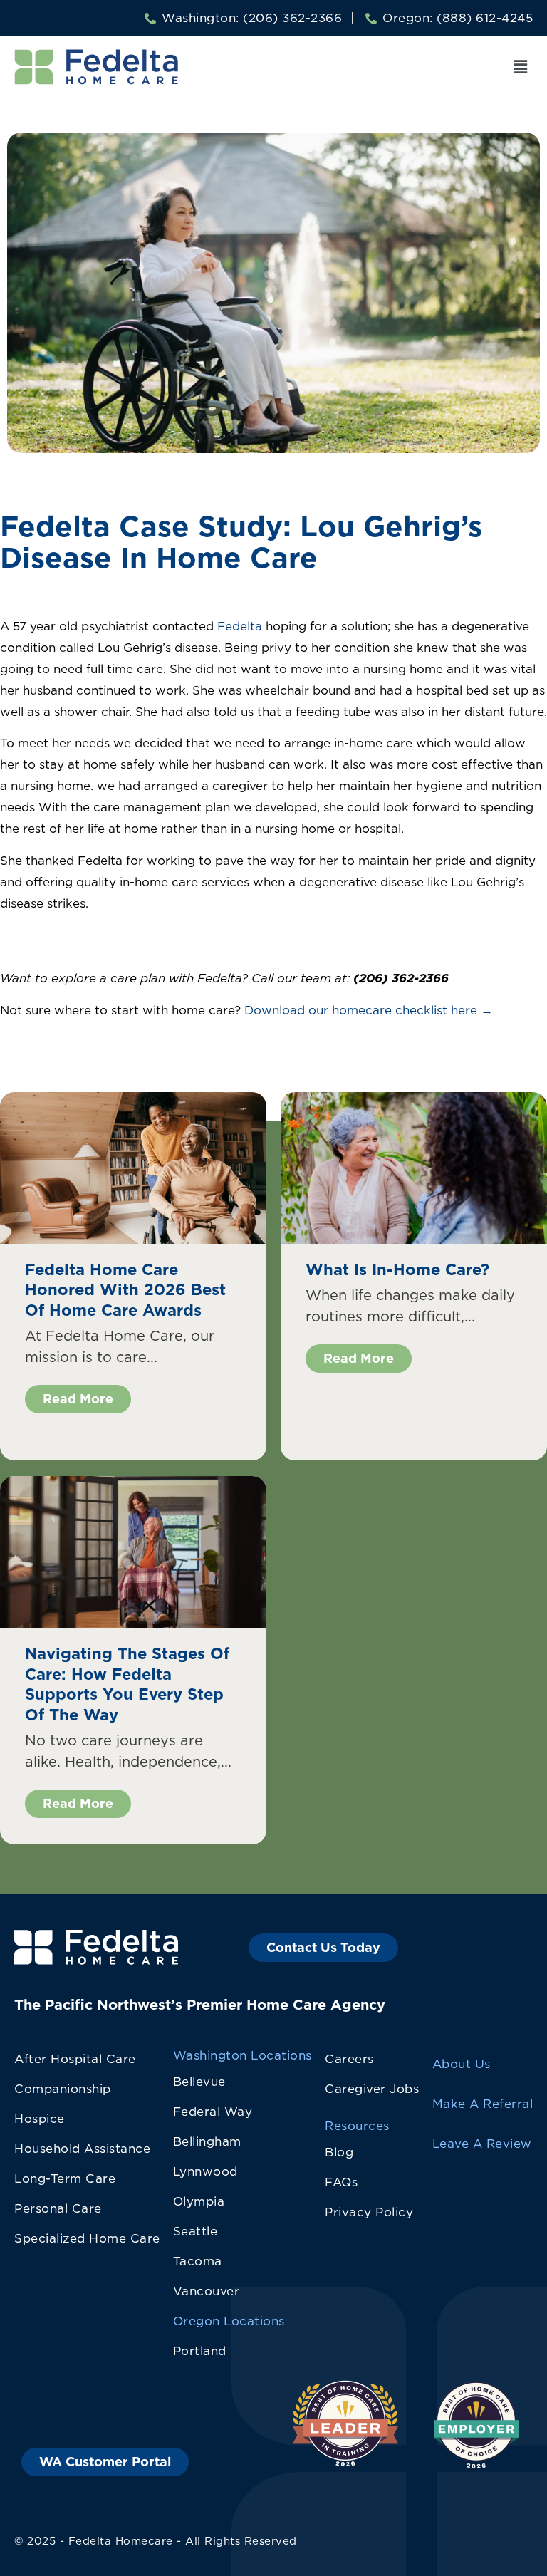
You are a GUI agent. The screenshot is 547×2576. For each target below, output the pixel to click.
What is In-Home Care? (397, 1269)
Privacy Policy (369, 2212)
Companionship (63, 2089)
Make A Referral (483, 2104)
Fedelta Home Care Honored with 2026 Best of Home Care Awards (125, 1289)
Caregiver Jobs (372, 2089)
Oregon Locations (229, 2321)
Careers (349, 2059)
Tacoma (198, 2261)
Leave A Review (482, 2144)
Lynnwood (205, 2171)
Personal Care (58, 2208)
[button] (521, 67)
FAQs (341, 2182)
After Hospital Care (75, 2059)
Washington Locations (243, 2055)
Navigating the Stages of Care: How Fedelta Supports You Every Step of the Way (127, 1684)
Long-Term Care (65, 2178)
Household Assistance (82, 2149)
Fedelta (240, 626)
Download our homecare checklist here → (369, 1010)
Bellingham (207, 2141)
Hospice (40, 2119)
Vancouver (207, 2291)
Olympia (199, 2201)
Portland (200, 2351)
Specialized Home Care (87, 2238)
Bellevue (199, 2082)
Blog (339, 2152)
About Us (462, 2064)
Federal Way (213, 2112)
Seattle (196, 2231)
